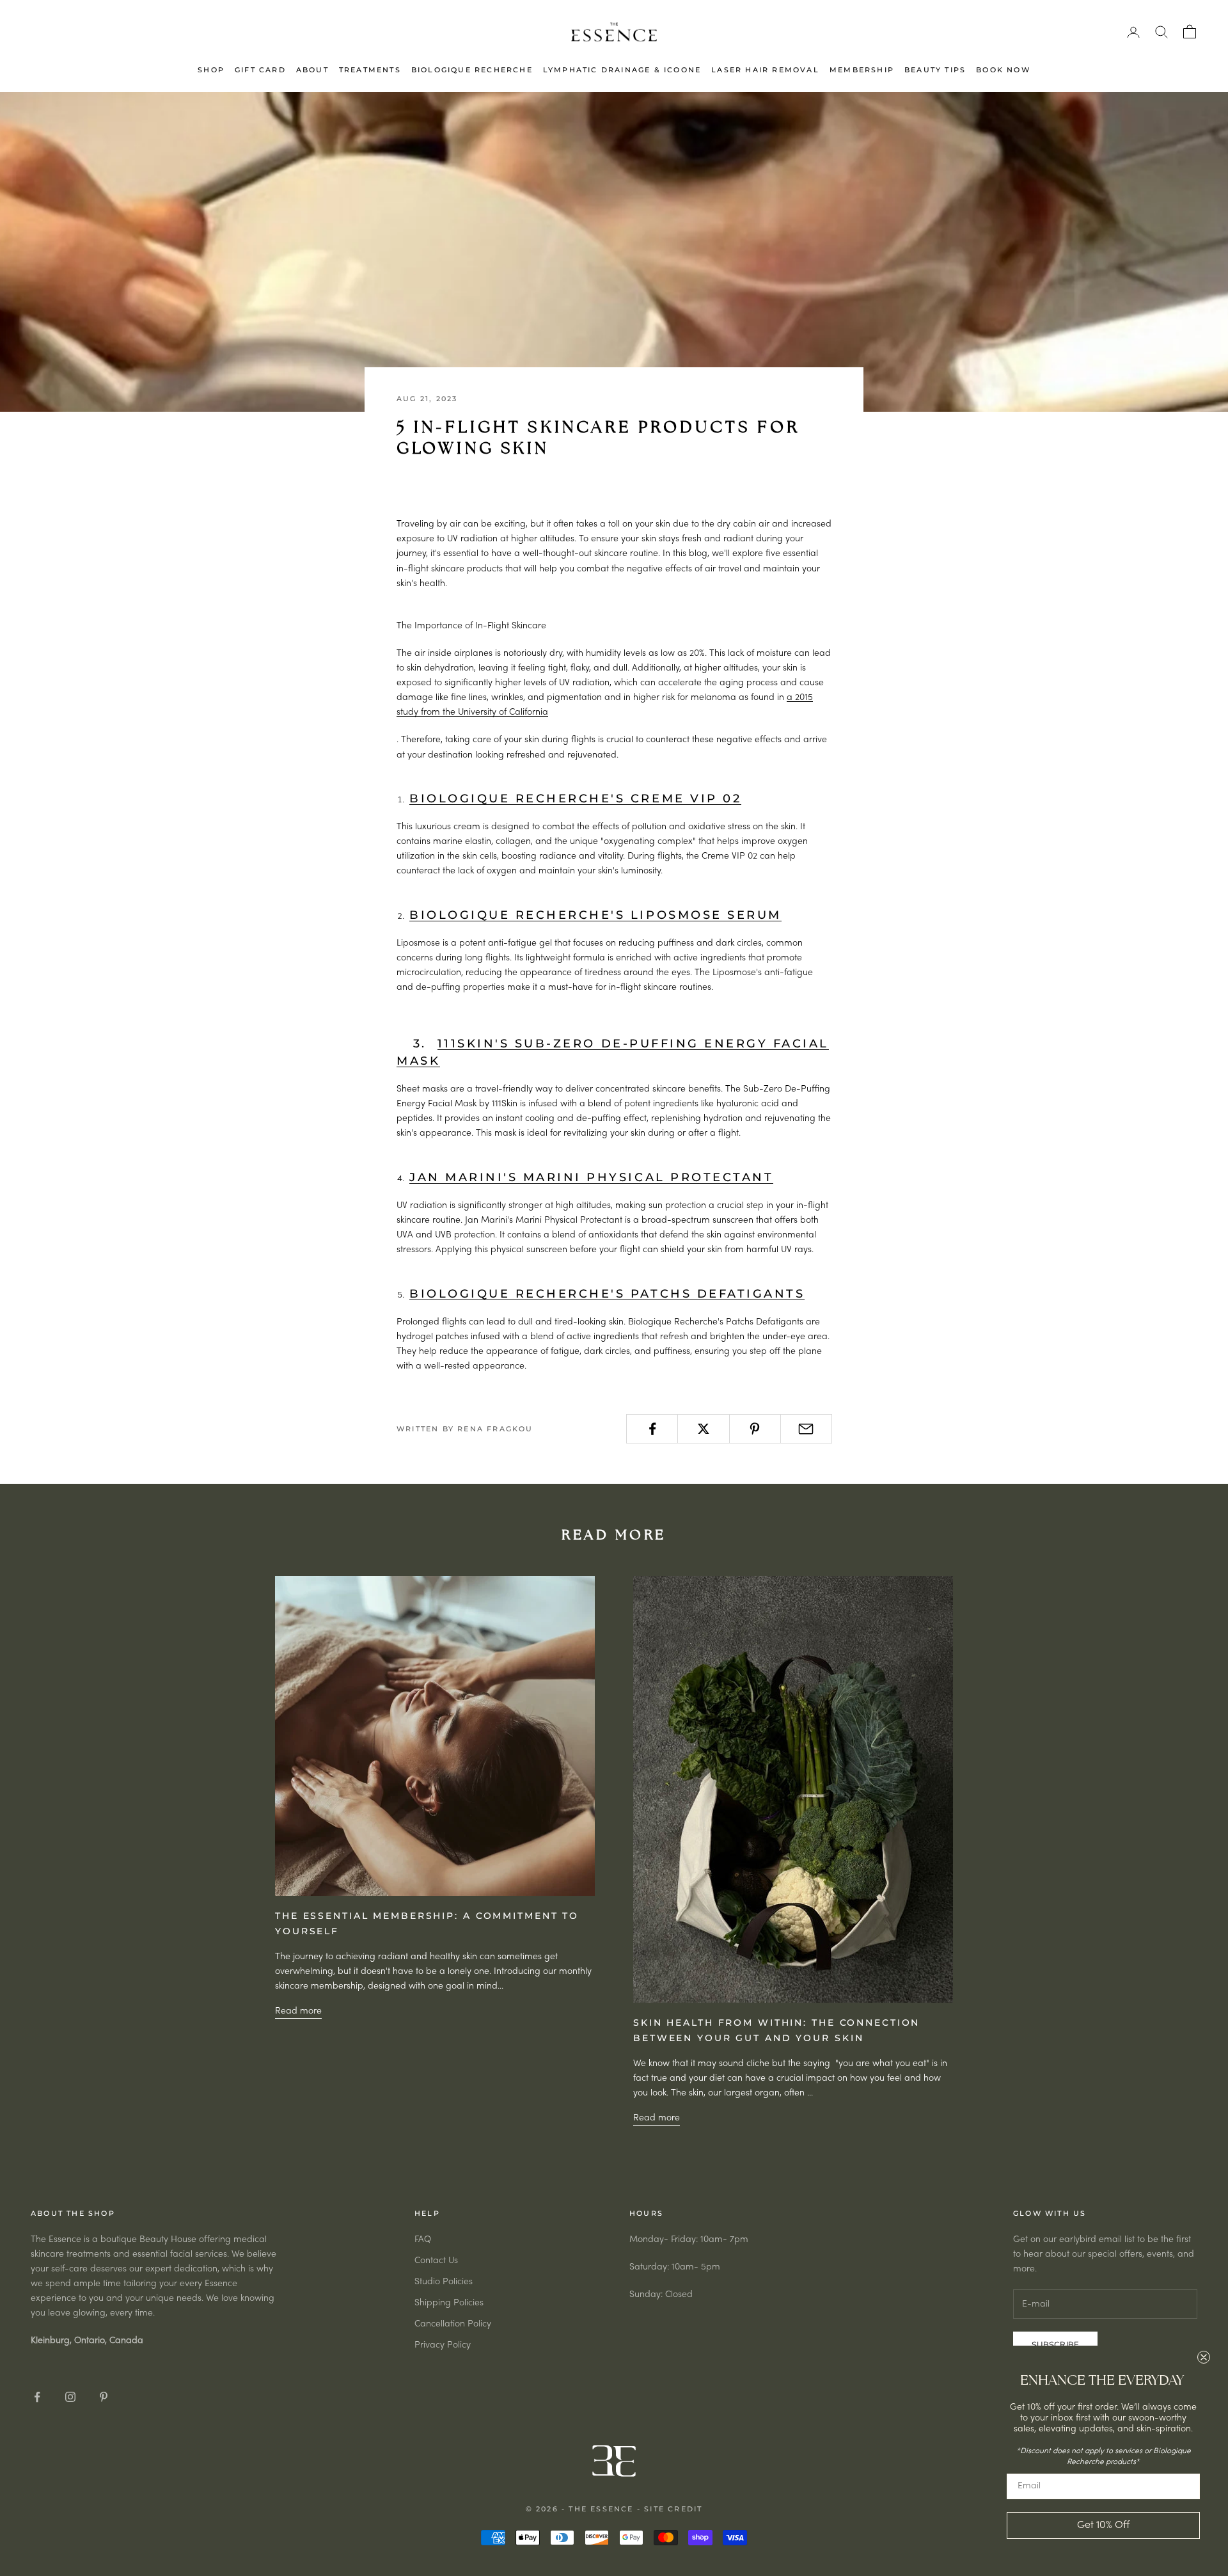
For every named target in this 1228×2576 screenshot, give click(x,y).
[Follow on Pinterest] (104, 2397)
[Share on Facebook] (652, 1429)
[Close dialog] (1204, 2357)
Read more (298, 2011)
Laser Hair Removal (765, 70)
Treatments (370, 70)
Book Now (1003, 70)
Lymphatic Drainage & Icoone (622, 70)
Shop (211, 70)
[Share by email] (806, 1429)
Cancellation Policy (453, 2324)
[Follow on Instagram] (70, 2397)
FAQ (423, 2240)
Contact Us (436, 2261)
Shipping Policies (449, 2303)
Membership (862, 70)
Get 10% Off (1103, 2525)
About (312, 70)
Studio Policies (444, 2282)
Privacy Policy (443, 2345)
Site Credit (673, 2509)
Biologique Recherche (472, 70)
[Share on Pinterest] (755, 1429)
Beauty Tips (935, 70)
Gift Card (260, 70)
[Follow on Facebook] (37, 2397)
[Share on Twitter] (703, 1429)
